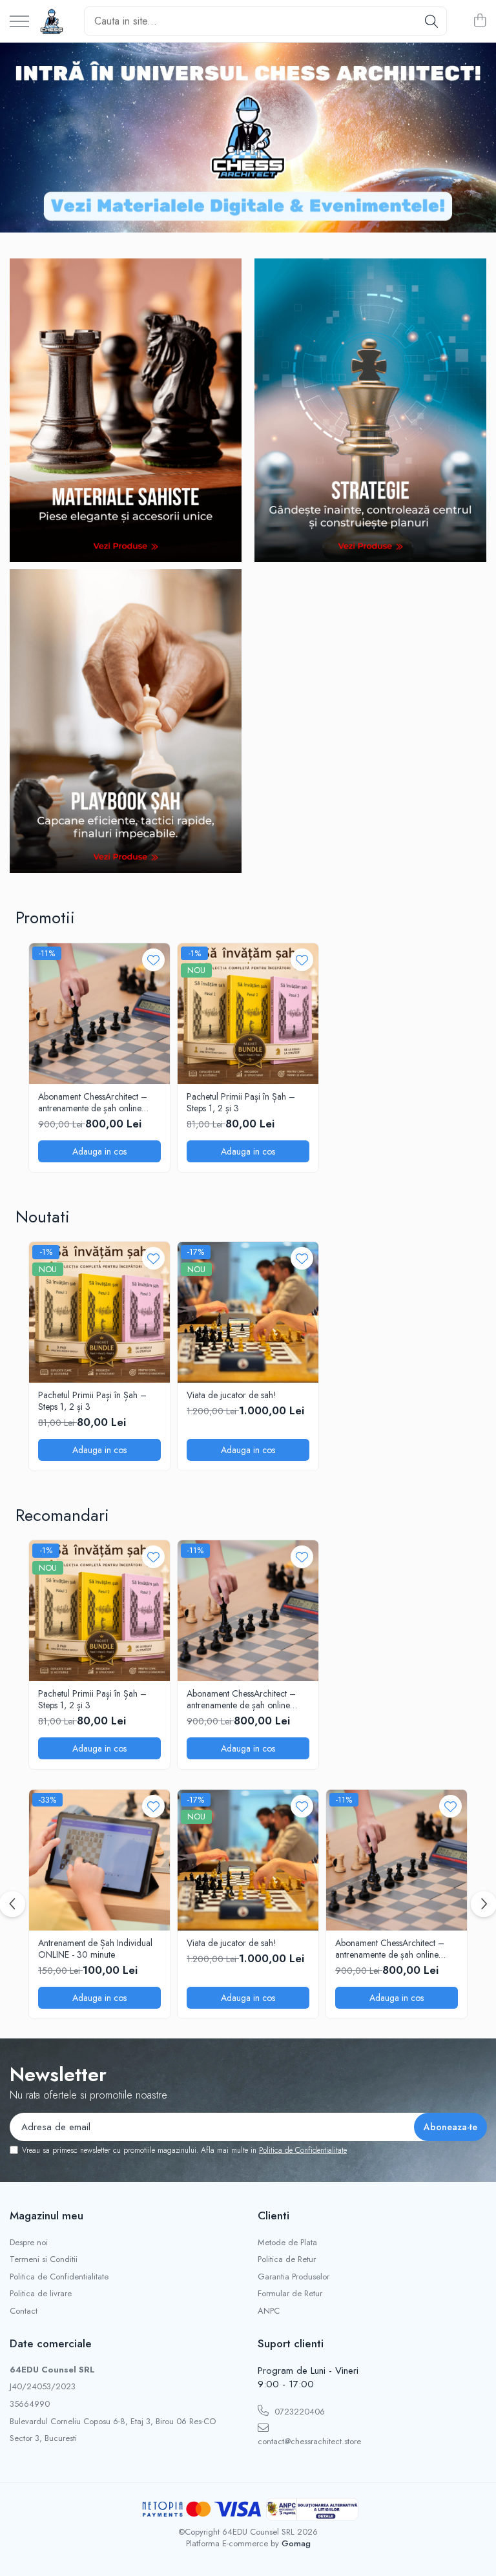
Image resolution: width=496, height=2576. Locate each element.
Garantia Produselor (294, 2277)
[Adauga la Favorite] (153, 960)
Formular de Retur (290, 2294)
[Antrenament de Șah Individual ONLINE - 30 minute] (99, 1860)
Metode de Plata (287, 2243)
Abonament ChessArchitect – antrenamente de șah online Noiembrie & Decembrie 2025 (96, 1102)
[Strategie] (370, 410)
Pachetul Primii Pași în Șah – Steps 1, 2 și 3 (241, 1102)
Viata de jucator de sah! (232, 1395)
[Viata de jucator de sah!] (248, 1312)
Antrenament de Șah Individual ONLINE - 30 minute (95, 1949)
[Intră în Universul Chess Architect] (248, 138)
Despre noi (29, 2243)
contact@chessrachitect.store (309, 2441)
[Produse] (19, 22)
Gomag (295, 2543)
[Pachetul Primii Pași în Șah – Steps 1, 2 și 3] (248, 1014)
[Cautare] (431, 21)
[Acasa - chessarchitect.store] (52, 21)
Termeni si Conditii (44, 2259)
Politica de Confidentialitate (303, 2150)
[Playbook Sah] (126, 721)
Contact (24, 2311)
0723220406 (298, 2412)
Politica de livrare (41, 2294)
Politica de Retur (287, 2259)
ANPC (269, 2311)
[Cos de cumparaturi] (480, 21)
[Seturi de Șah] (126, 410)
